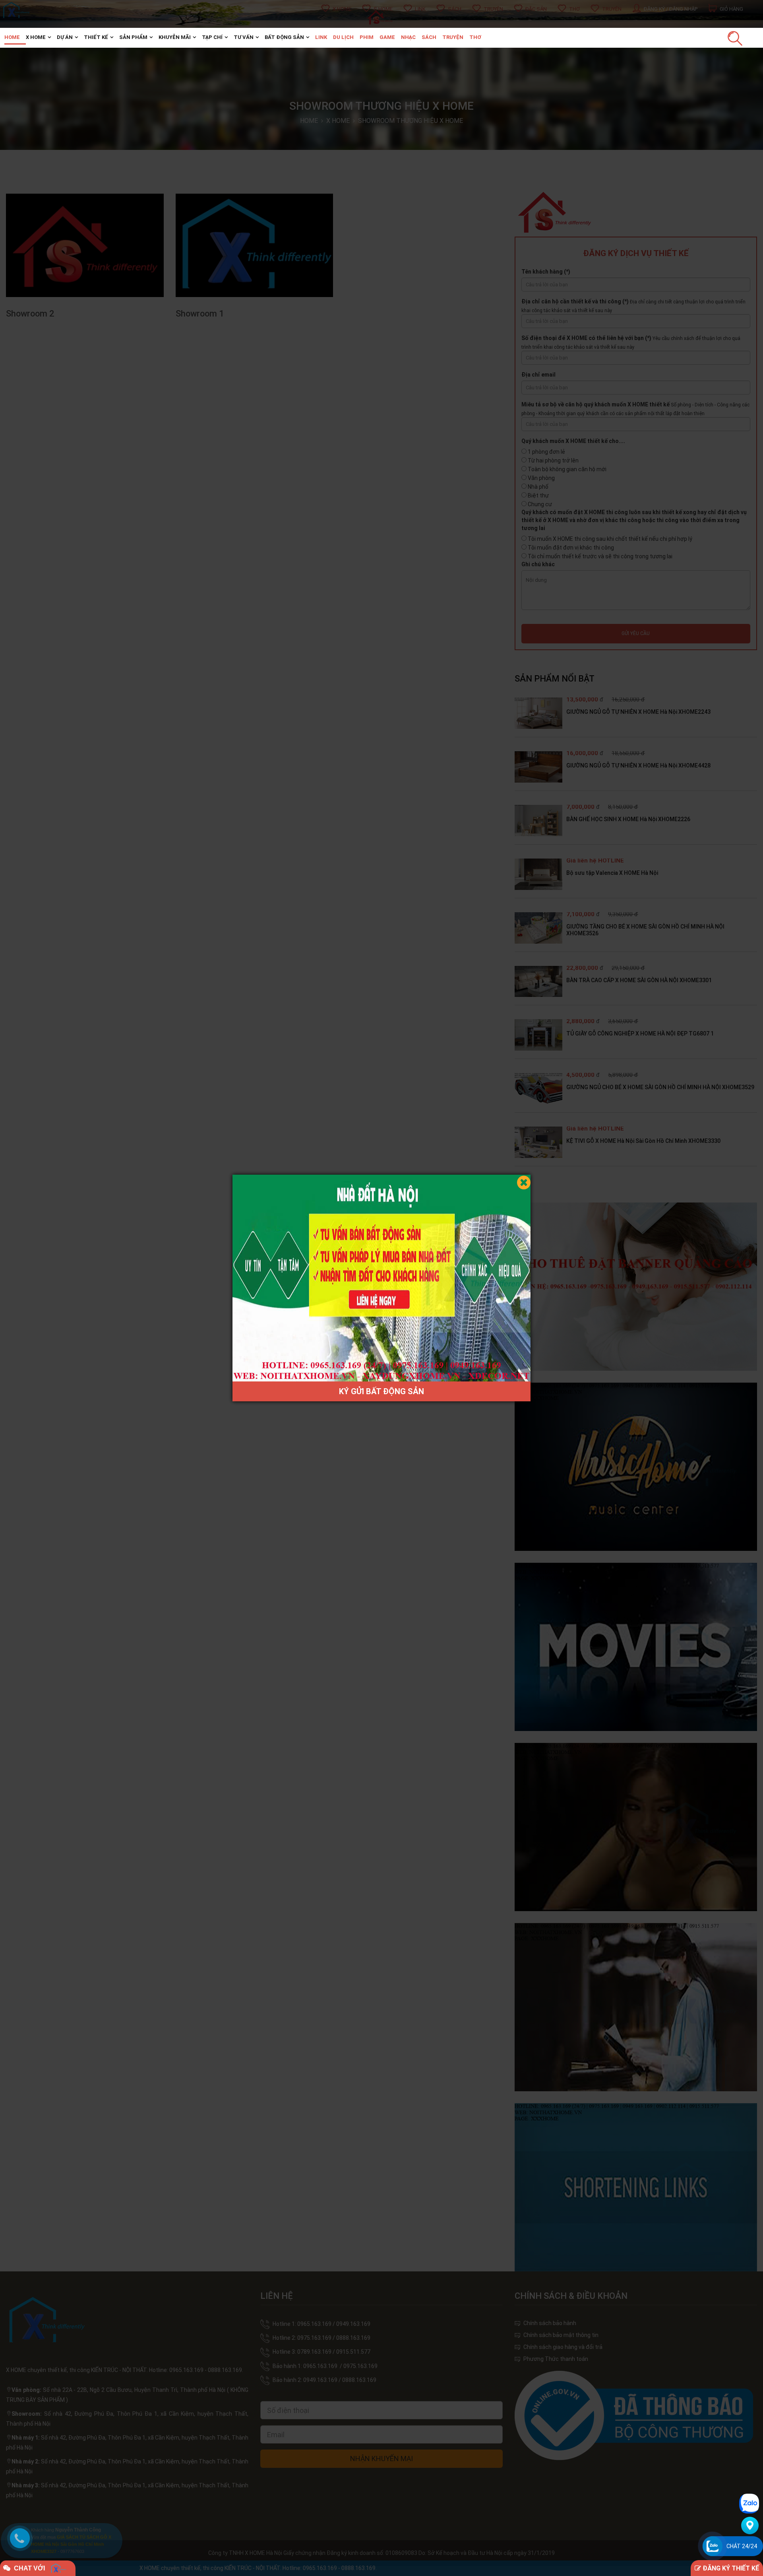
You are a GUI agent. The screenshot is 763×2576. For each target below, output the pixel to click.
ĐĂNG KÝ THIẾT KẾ (730, 2568)
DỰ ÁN (65, 37)
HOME (12, 37)
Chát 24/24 (742, 2546)
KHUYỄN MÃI (175, 37)
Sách (429, 37)
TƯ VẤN (244, 37)
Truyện (453, 37)
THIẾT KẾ (96, 37)
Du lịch (343, 37)
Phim (367, 37)
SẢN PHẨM (133, 37)
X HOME (36, 37)
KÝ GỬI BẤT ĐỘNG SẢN (381, 1391)
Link (321, 37)
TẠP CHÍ (212, 37)
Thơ (475, 37)
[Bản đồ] (750, 2525)
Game (387, 37)
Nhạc (408, 37)
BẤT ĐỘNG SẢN (284, 37)
